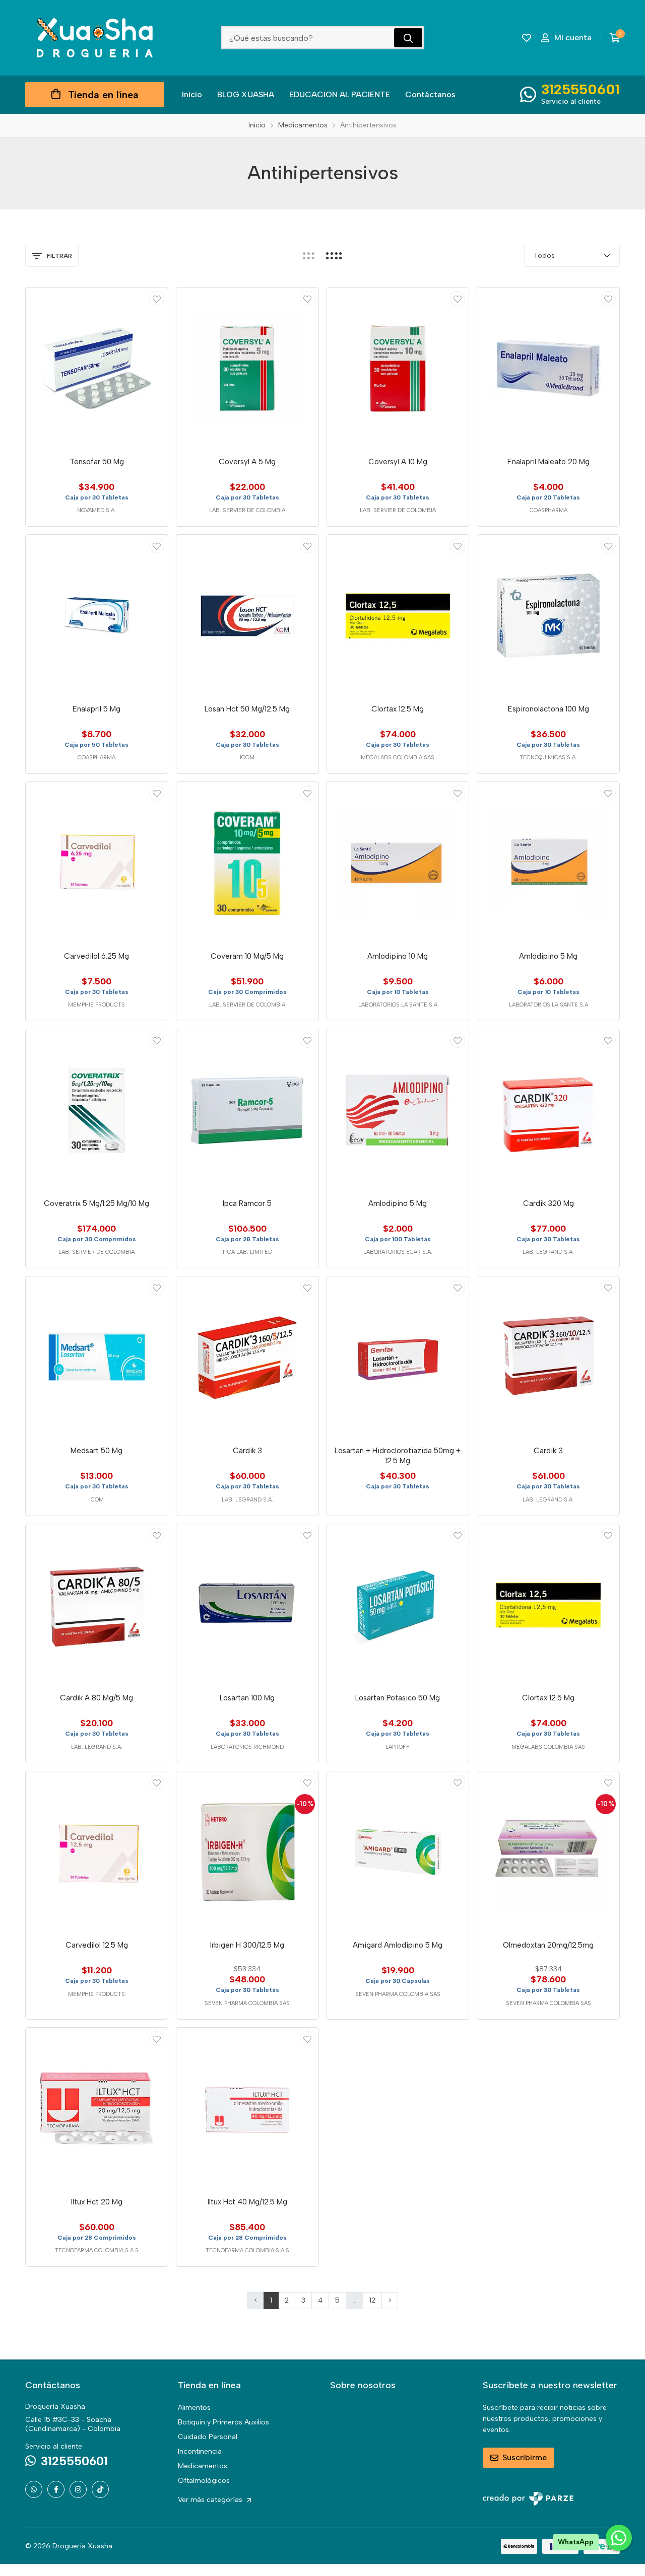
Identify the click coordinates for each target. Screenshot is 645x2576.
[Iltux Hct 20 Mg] (97, 2109)
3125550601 (580, 89)
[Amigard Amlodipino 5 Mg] (398, 1852)
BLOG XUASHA (246, 94)
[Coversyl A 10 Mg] (398, 369)
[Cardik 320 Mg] (548, 1110)
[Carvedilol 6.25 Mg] (97, 863)
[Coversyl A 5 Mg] (247, 369)
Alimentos (194, 2408)
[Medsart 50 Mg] (97, 1357)
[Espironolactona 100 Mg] (548, 616)
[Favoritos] (527, 38)
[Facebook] (56, 2489)
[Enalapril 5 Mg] (97, 616)
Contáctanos (430, 94)
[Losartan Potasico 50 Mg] (398, 1605)
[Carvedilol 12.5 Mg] (97, 1852)
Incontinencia (200, 2451)
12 (372, 2300)
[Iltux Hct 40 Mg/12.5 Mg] (247, 2109)
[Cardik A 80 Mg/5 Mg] (97, 1605)
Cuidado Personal (208, 2437)
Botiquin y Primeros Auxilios (223, 2422)
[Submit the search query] (408, 38)
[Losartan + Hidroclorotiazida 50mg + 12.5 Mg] (398, 1357)
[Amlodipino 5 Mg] (548, 863)
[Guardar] (157, 299)
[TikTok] (100, 2489)
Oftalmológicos (204, 2481)
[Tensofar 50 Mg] (97, 369)
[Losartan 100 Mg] (247, 1605)
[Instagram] (78, 2489)
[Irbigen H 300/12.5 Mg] (247, 1852)
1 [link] (271, 2300)
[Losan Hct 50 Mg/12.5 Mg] (247, 616)
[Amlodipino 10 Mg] (398, 863)
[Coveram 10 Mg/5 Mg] (247, 863)
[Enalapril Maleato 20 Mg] (548, 369)
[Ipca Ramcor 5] (247, 1110)
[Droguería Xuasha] (95, 38)
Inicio (192, 94)
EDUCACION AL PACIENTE (340, 94)
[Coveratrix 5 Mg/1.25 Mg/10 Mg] (97, 1110)
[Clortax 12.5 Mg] (398, 616)
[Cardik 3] (247, 1357)
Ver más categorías (211, 2500)
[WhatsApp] (34, 2489)
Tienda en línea (103, 95)
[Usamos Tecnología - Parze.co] (528, 2499)
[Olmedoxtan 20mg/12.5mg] (548, 1852)
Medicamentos (203, 2466)
